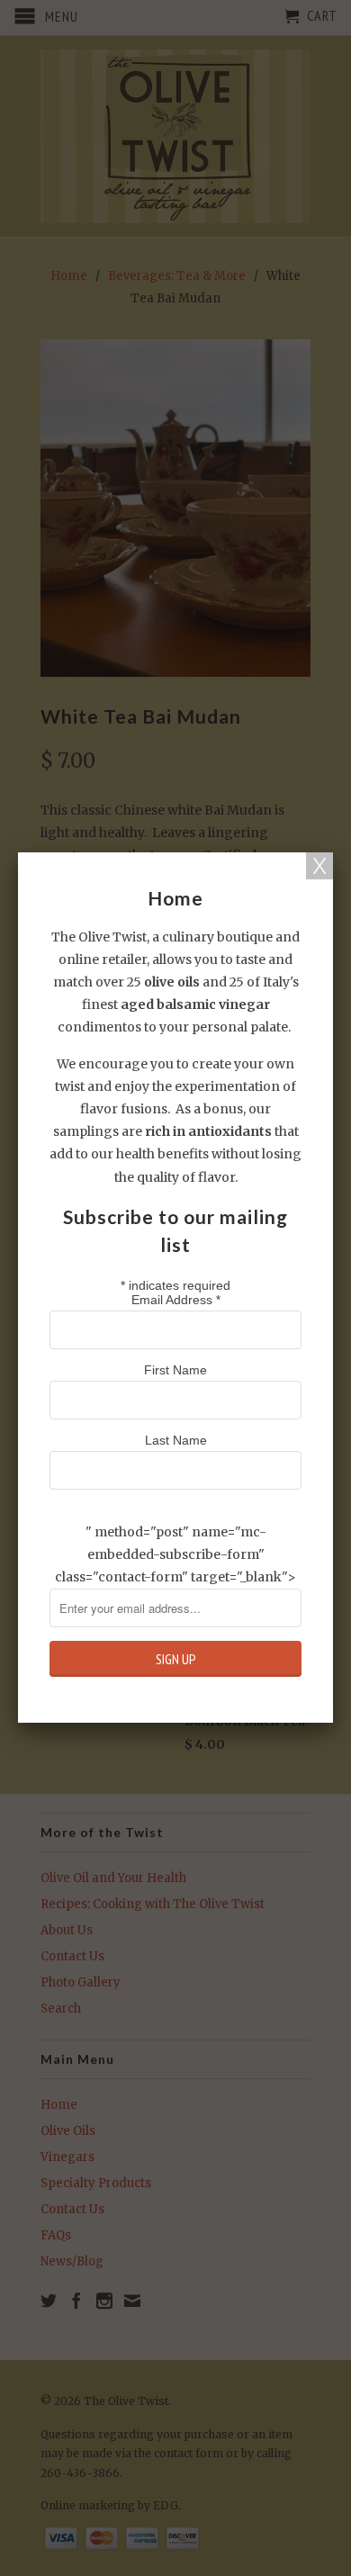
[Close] (319, 866)
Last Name (176, 1440)
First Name (175, 1370)
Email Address (176, 1300)
